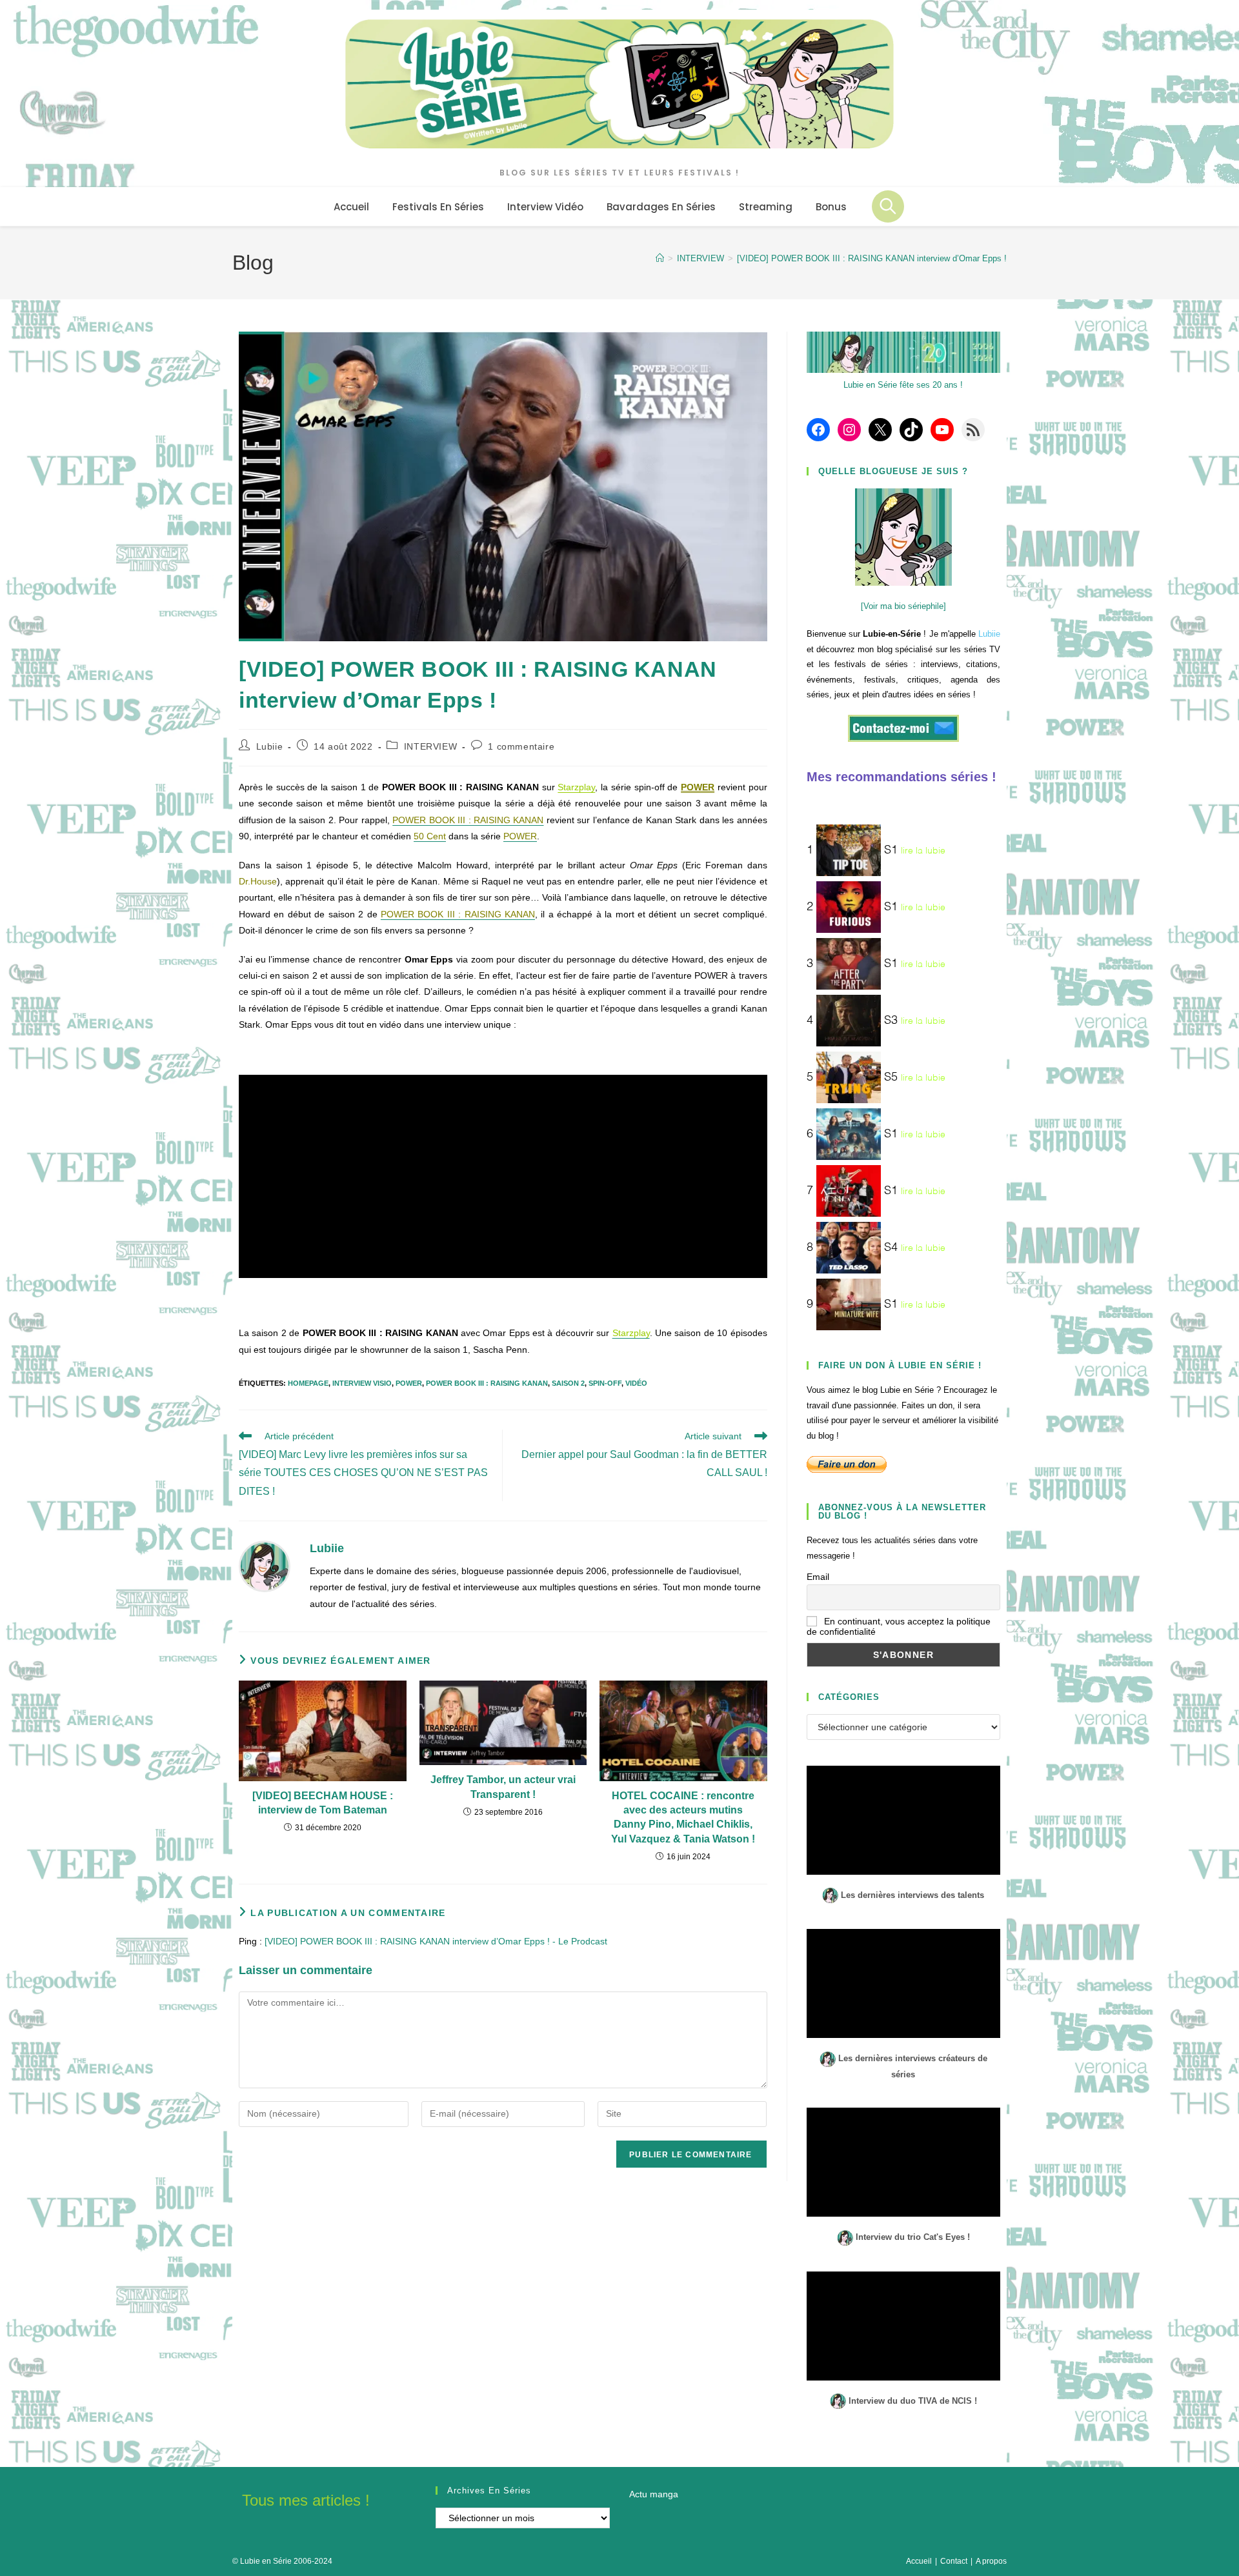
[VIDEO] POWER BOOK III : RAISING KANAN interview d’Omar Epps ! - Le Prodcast (436, 1941)
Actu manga (654, 2494)
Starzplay (576, 787)
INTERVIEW (430, 746)
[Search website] (888, 206)
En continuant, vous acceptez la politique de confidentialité (899, 1626)
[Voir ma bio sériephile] (903, 606)
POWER (698, 787)
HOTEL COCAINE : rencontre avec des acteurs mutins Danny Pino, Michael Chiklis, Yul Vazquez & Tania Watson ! (683, 1817)
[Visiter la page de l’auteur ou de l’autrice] (265, 1566)
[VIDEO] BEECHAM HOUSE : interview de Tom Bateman (323, 1803)
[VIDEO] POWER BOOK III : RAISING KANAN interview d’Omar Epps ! (872, 258)
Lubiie (270, 746)
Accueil (919, 2561)
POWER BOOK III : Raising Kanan (487, 1383)
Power (409, 1383)
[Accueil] (660, 258)
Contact (954, 2561)
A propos (991, 2561)
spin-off (605, 1383)
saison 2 (568, 1383)
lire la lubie (923, 851)
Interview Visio (362, 1383)
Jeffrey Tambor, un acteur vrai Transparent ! (503, 1787)
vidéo (636, 1383)
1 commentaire (521, 746)
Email (818, 1577)
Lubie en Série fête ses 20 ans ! (903, 385)
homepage (308, 1383)
